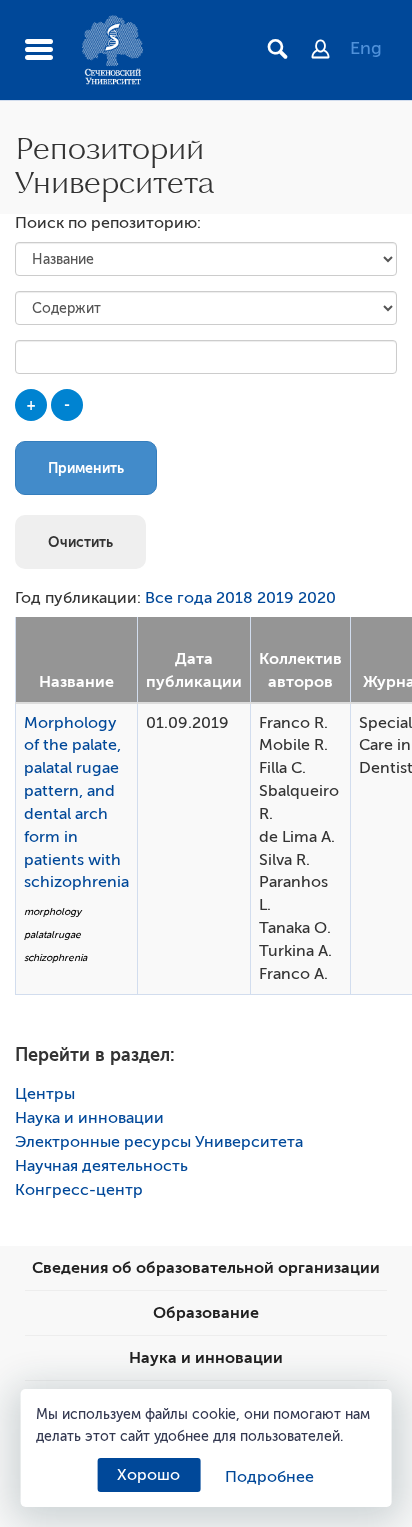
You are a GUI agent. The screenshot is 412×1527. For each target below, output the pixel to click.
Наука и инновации (89, 1118)
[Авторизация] (330, 51)
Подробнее (269, 1477)
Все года (178, 598)
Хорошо (148, 1475)
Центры (45, 1094)
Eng (366, 48)
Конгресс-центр (79, 1190)
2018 (234, 598)
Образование (206, 1313)
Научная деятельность (101, 1166)
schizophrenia (55, 957)
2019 (275, 598)
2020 (317, 598)
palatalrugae (52, 934)
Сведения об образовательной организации (206, 1268)
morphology (52, 911)
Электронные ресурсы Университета (159, 1142)
